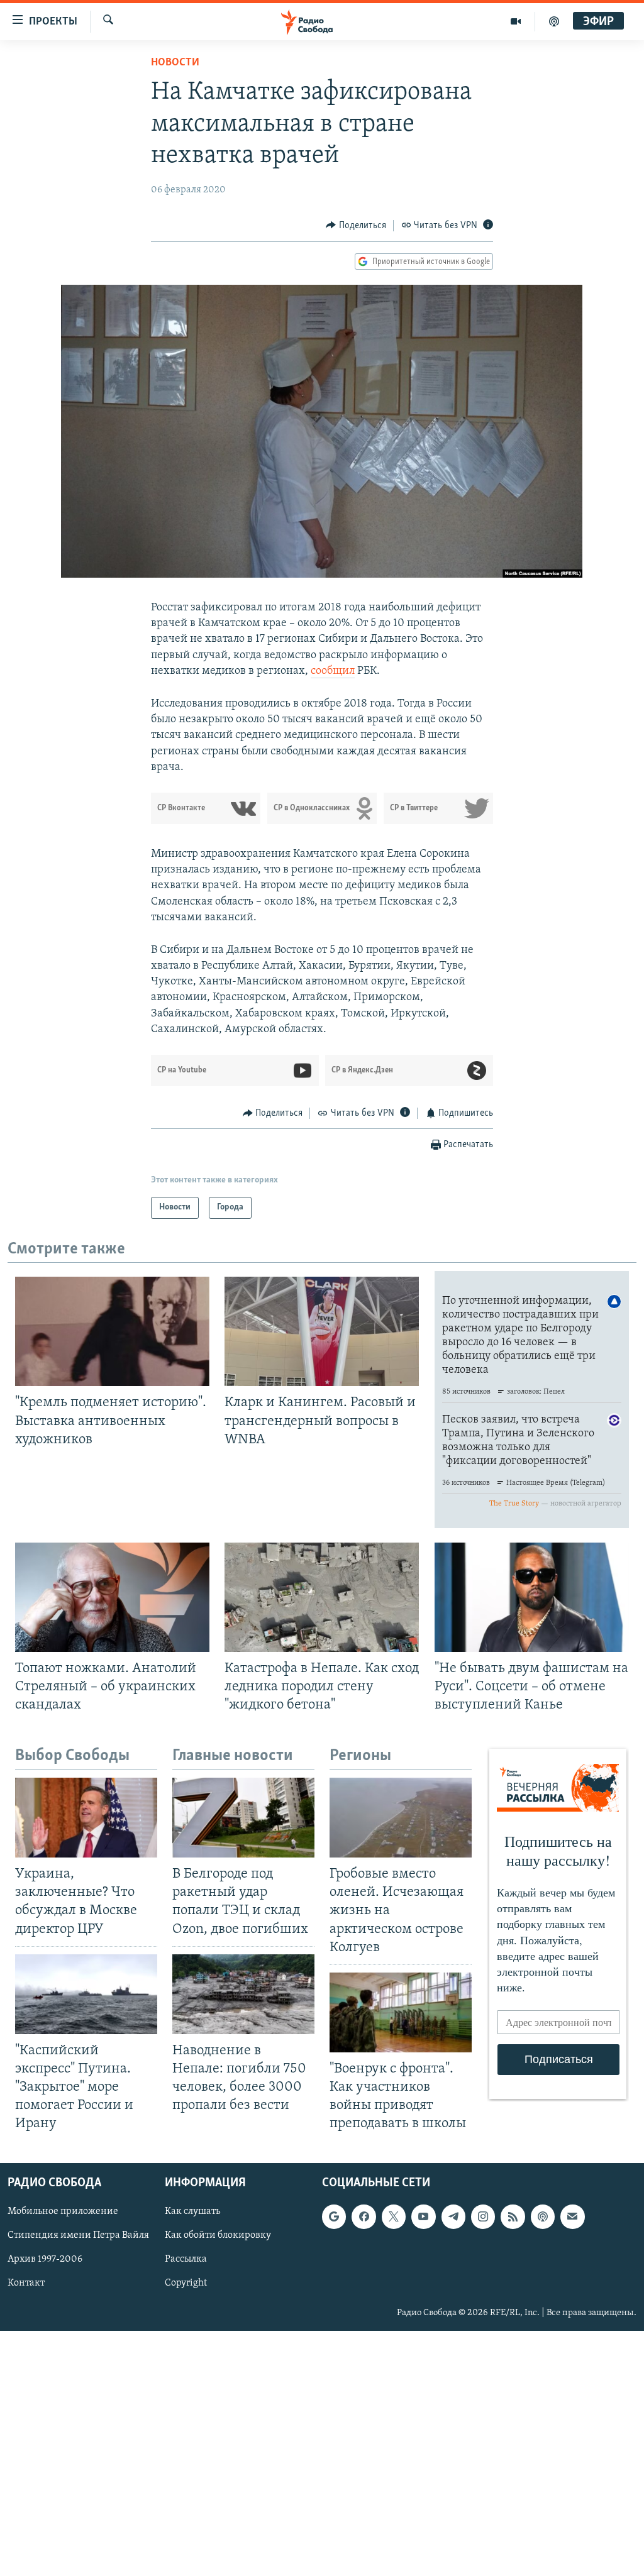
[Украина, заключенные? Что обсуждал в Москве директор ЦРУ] (86, 1818)
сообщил (333, 671)
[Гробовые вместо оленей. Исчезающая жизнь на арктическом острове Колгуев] (401, 1818)
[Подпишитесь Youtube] (423, 2217)
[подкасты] (554, 21)
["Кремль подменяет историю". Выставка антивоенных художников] (112, 1331)
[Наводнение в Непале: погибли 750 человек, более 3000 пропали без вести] (243, 1994)
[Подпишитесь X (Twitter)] (394, 2217)
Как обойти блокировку (218, 2236)
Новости (175, 63)
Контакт (26, 2284)
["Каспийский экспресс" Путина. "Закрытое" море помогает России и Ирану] (86, 1994)
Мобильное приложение (63, 2212)
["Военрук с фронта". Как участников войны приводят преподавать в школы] (401, 2012)
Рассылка (186, 2260)
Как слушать (192, 2212)
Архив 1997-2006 (45, 2260)
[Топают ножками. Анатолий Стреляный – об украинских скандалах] (112, 1597)
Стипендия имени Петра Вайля (78, 2236)
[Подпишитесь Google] (334, 2217)
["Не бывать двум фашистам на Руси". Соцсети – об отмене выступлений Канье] (532, 1597)
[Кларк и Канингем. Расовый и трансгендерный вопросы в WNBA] (322, 1331)
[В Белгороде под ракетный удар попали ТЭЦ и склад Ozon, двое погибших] (243, 1818)
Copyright (186, 2284)
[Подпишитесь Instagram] (483, 2217)
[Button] (356, 226)
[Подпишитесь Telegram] (453, 2217)
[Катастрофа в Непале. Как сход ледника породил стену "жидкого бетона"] (322, 1597)
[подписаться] (572, 2217)
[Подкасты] (543, 2217)
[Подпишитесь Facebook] (364, 2217)
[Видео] (516, 21)
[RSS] (513, 2217)
